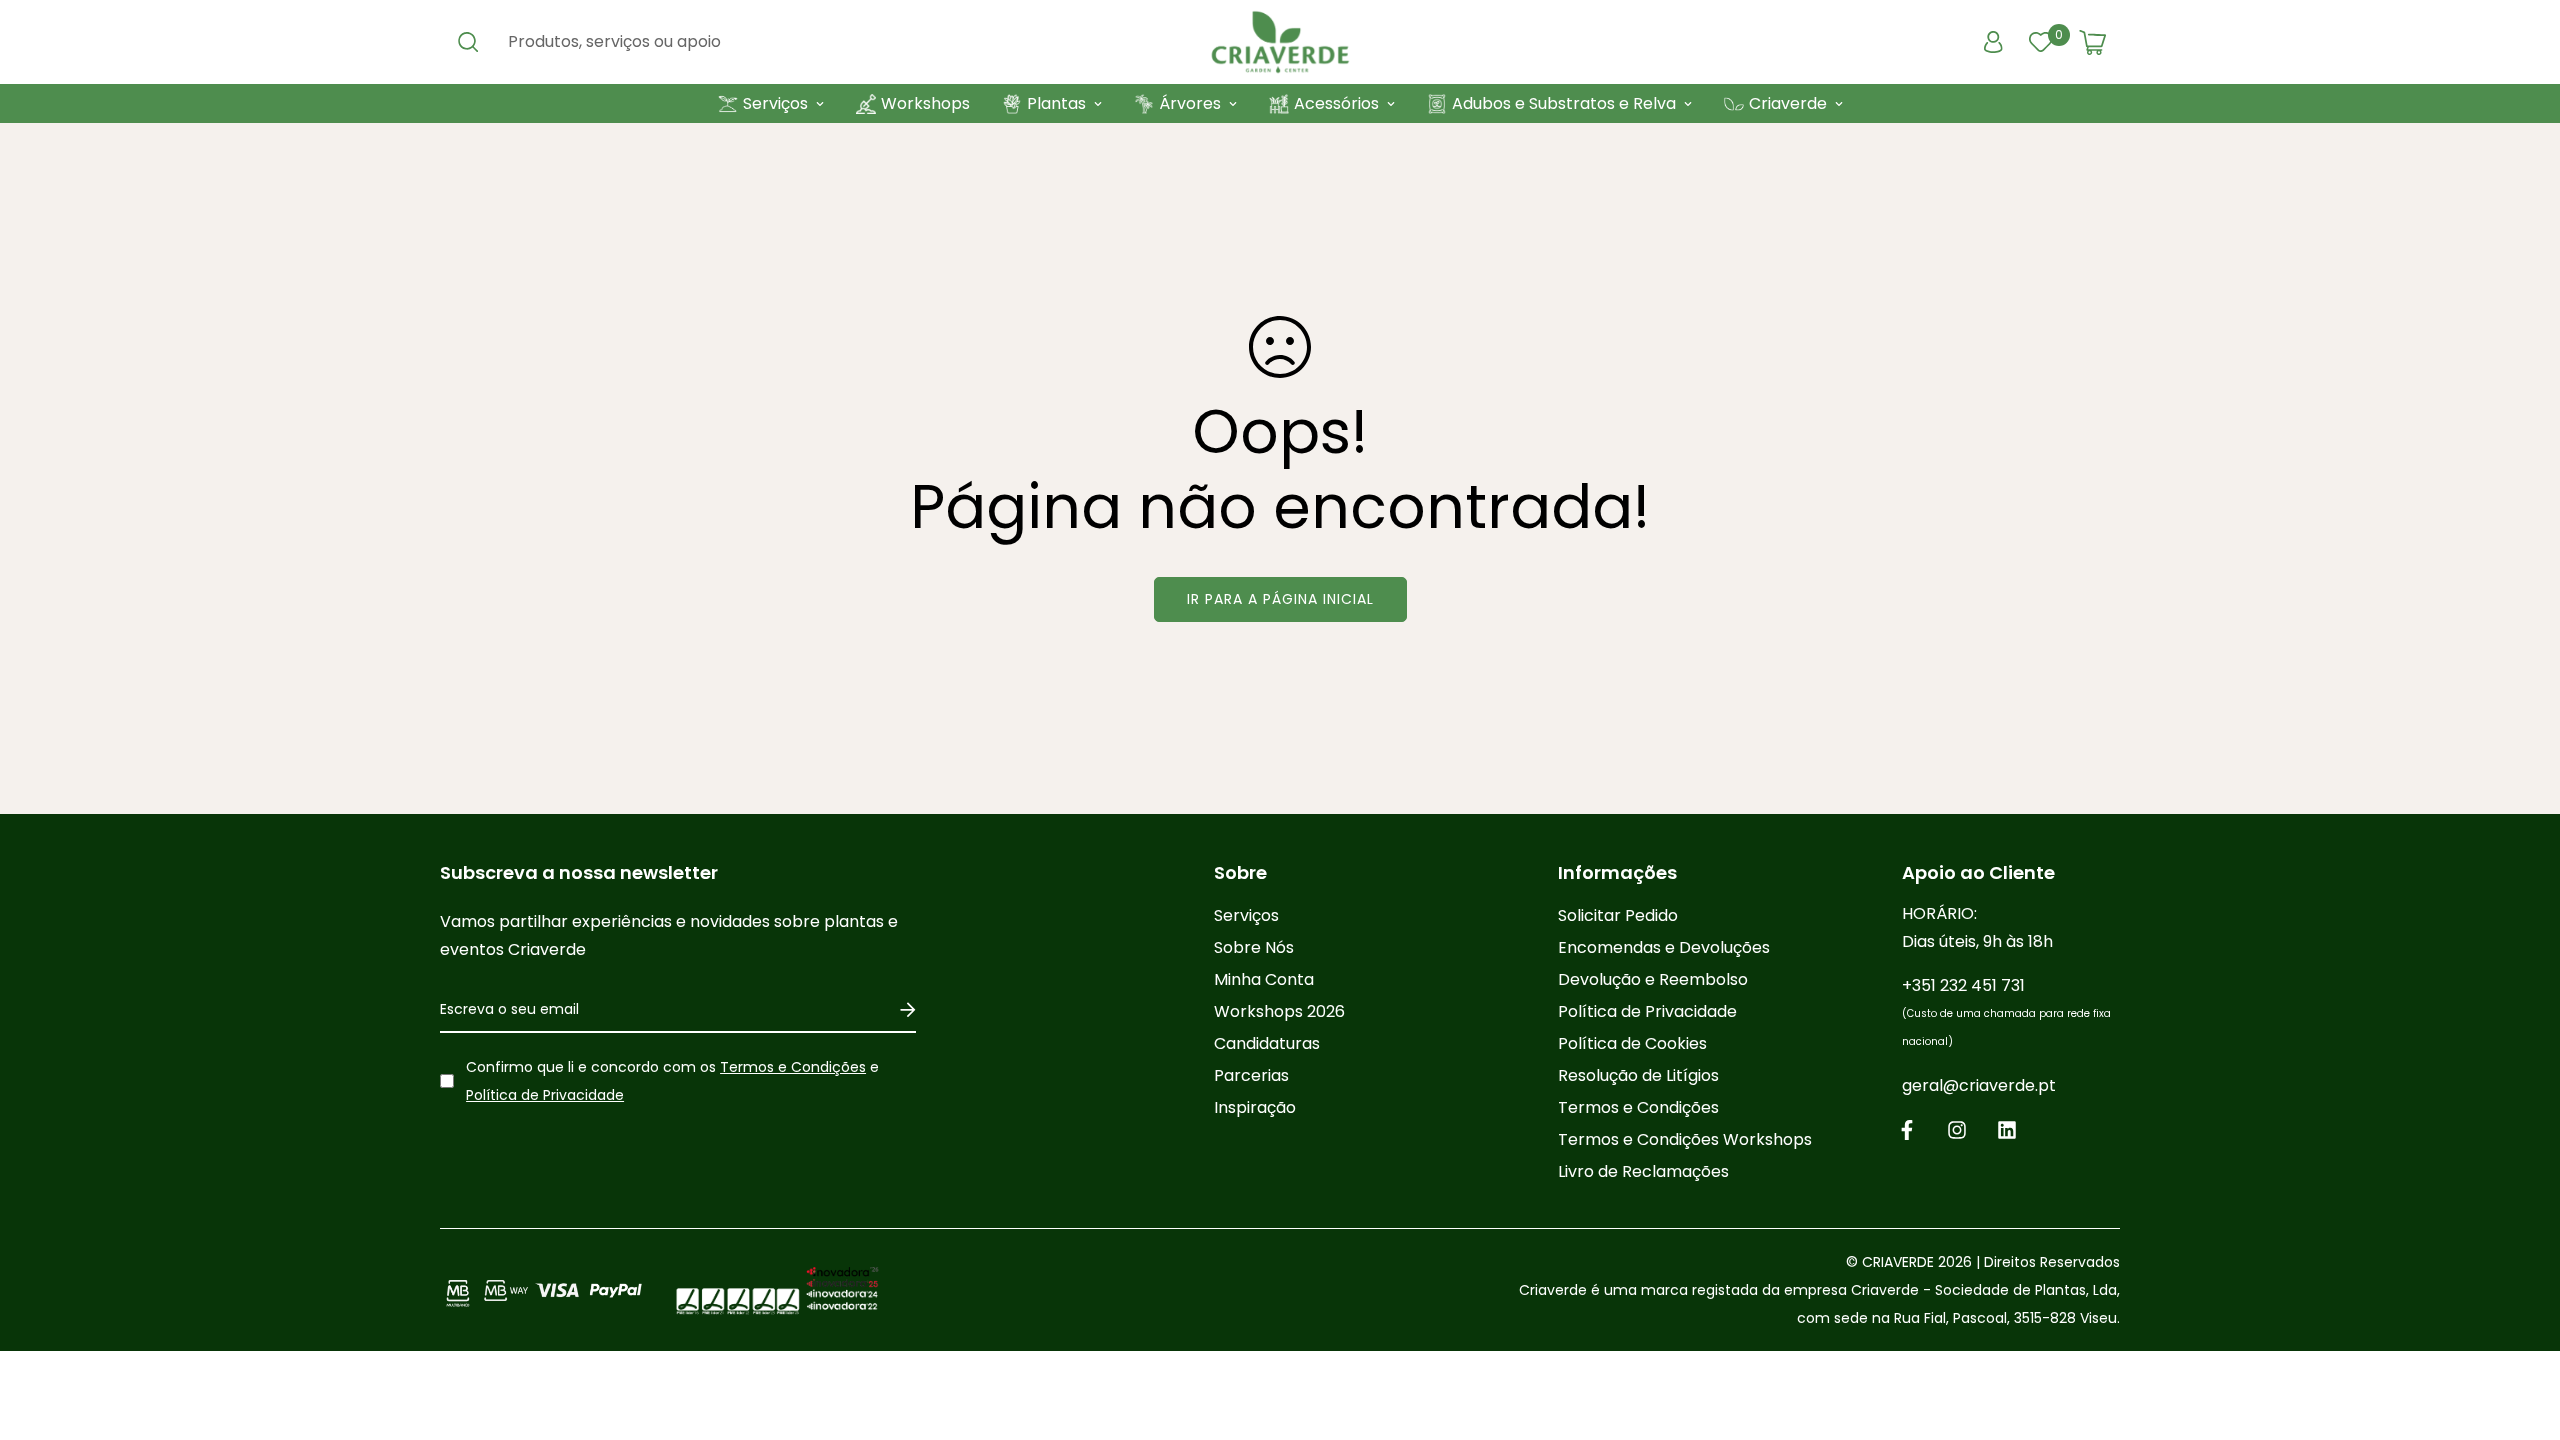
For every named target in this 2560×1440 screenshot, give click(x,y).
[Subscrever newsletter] (900, 1010)
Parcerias (1251, 1075)
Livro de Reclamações (1643, 1171)
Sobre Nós (1254, 947)
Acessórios (1336, 103)
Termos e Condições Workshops (1685, 1139)
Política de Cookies (1632, 1043)
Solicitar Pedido (1618, 915)
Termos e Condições (793, 1067)
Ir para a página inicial (1280, 599)
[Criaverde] (1280, 42)
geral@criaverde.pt (1979, 1085)
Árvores (1190, 103)
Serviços (775, 103)
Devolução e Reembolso (1653, 979)
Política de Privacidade (545, 1095)
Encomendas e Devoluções (1664, 947)
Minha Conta (1264, 979)
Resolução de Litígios (1638, 1075)
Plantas (1056, 103)
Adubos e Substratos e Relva (1564, 103)
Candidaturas (1267, 1043)
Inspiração (1255, 1107)
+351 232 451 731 (2006, 1011)
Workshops (925, 103)
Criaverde (1788, 103)
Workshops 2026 (1279, 1011)
